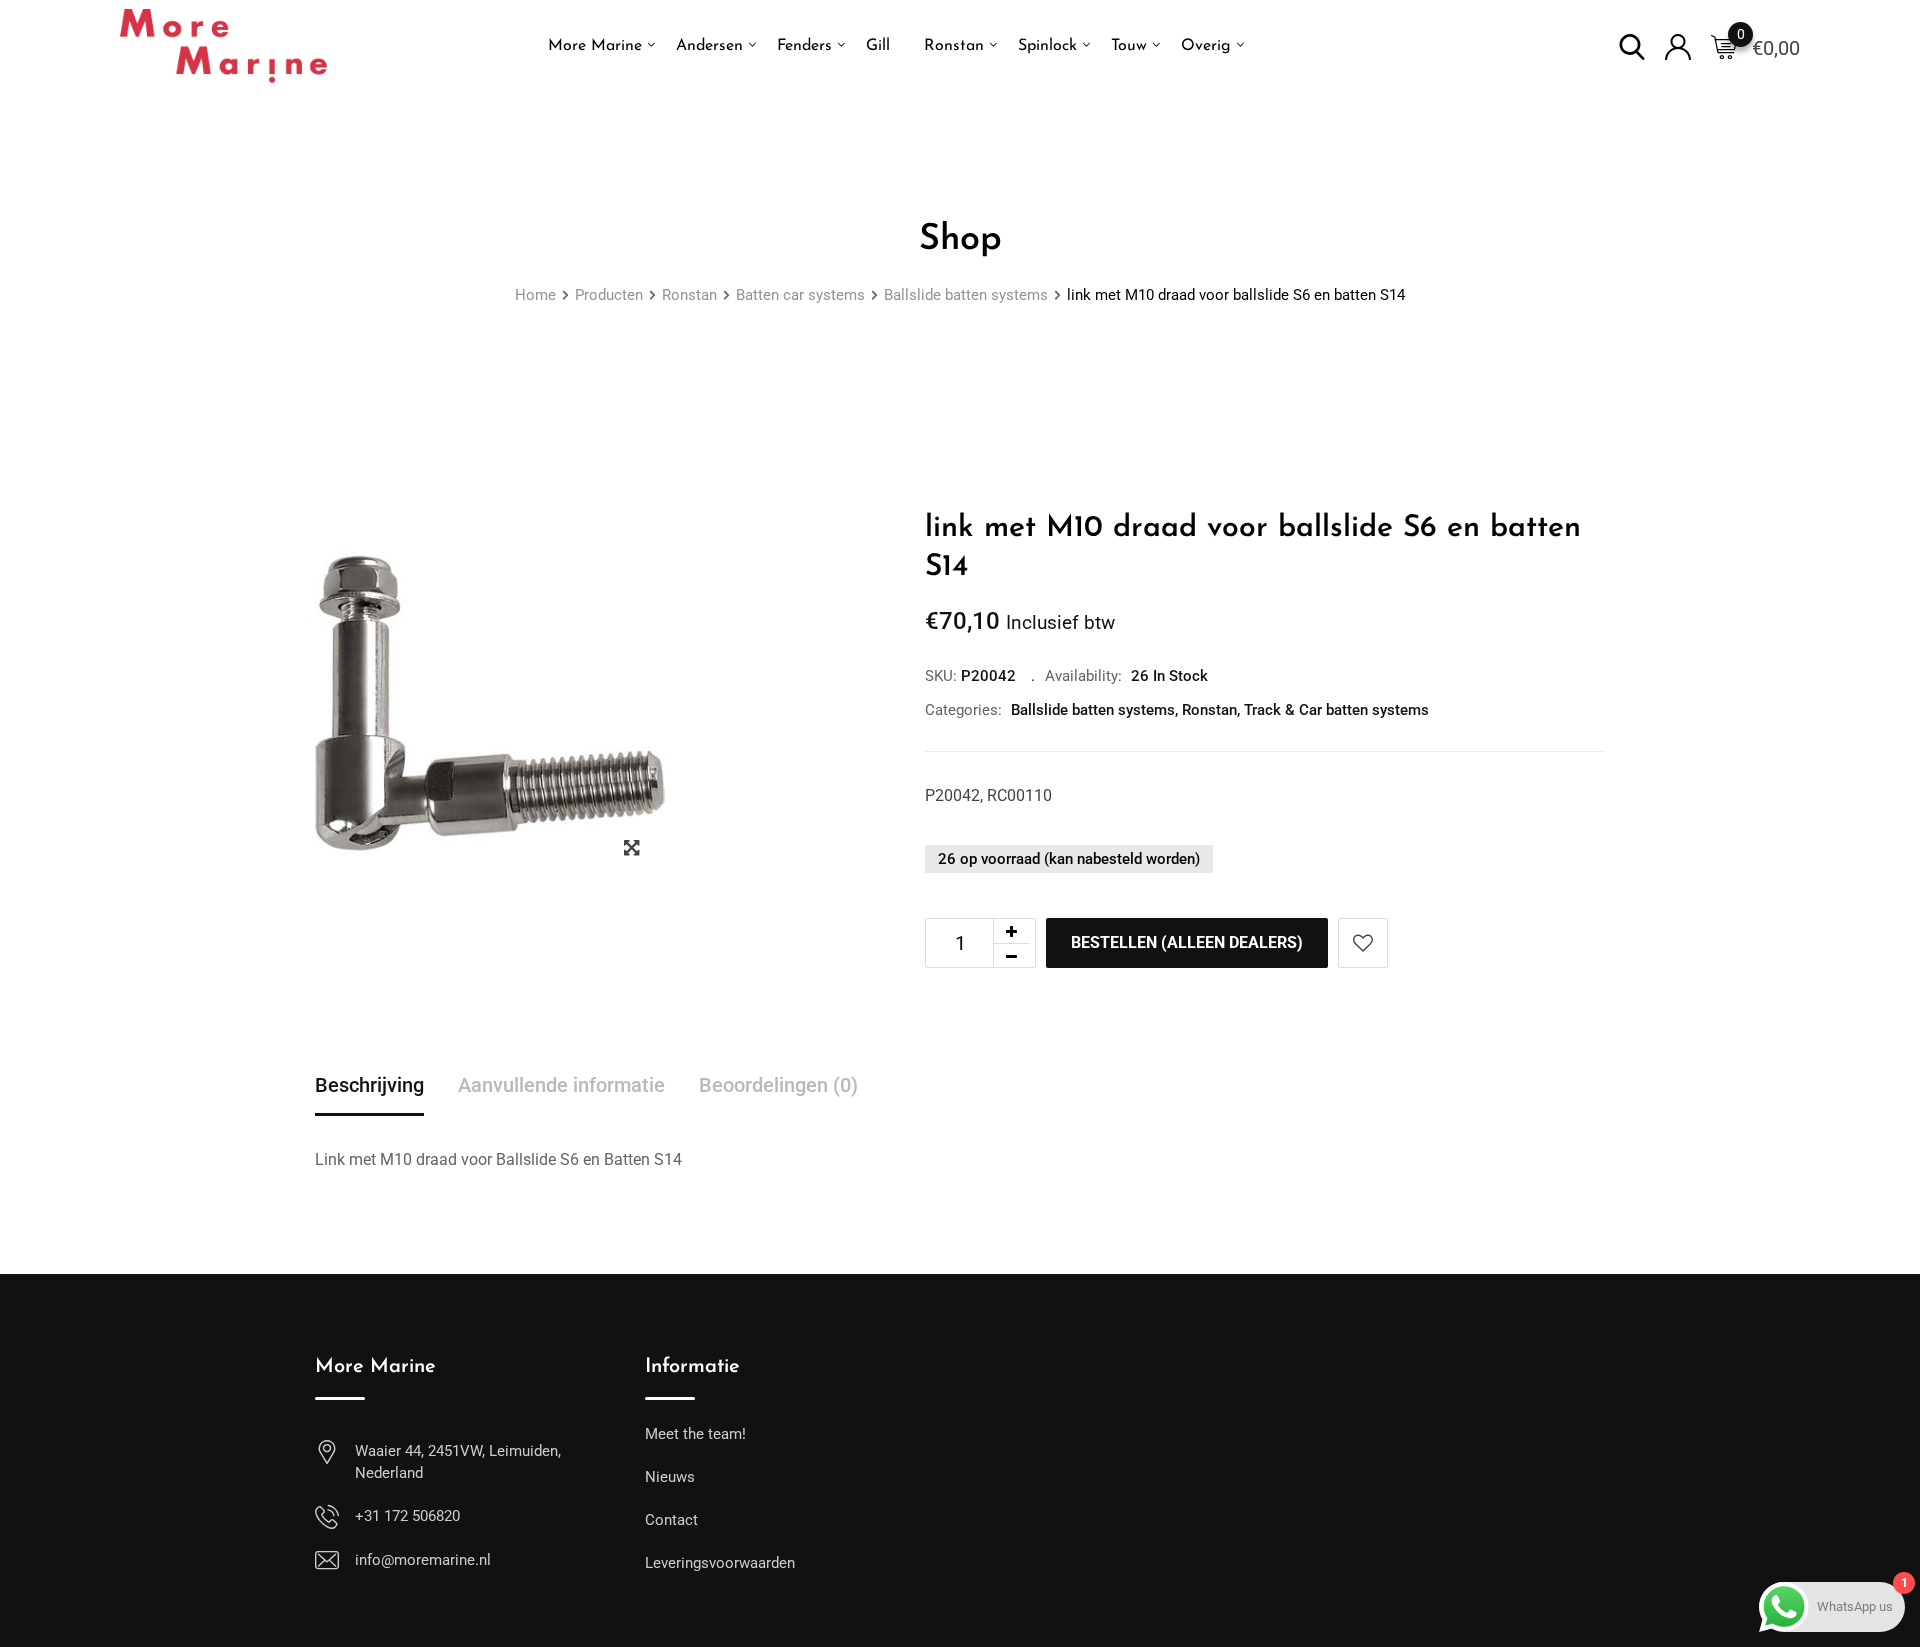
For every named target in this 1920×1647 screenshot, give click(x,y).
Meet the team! (695, 1434)
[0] (1724, 46)
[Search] (1632, 45)
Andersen (709, 46)
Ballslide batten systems (1093, 710)
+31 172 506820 (407, 1516)
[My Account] (1678, 45)
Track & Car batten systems (1336, 710)
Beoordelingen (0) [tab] (778, 1085)
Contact (671, 1520)
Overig (1206, 46)
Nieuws (670, 1477)
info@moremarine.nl (423, 1560)
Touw (1129, 46)
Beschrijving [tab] (369, 1085)
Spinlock (1047, 46)
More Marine (595, 46)
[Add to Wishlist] (1363, 943)
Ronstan (954, 46)
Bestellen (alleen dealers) (1187, 942)
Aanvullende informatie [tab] (561, 1085)
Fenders (804, 46)
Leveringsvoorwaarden (720, 1563)
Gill (878, 46)
